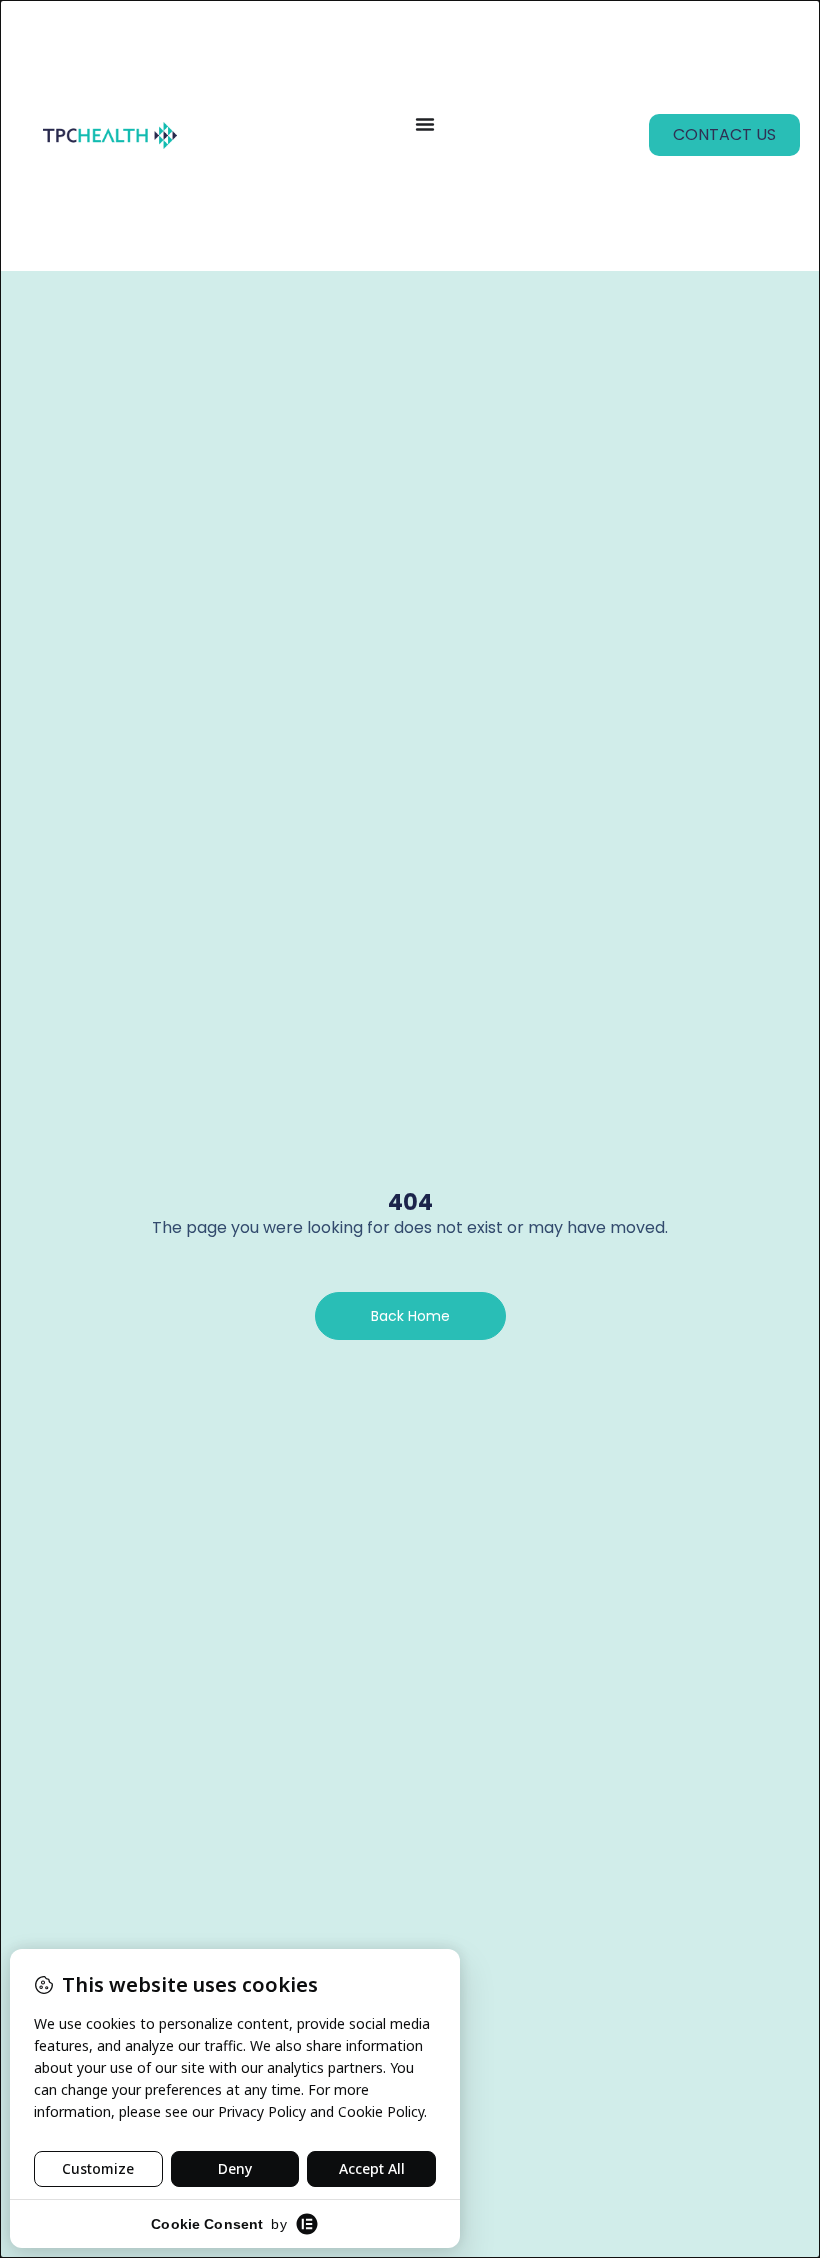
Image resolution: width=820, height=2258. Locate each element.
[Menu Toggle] (425, 124)
